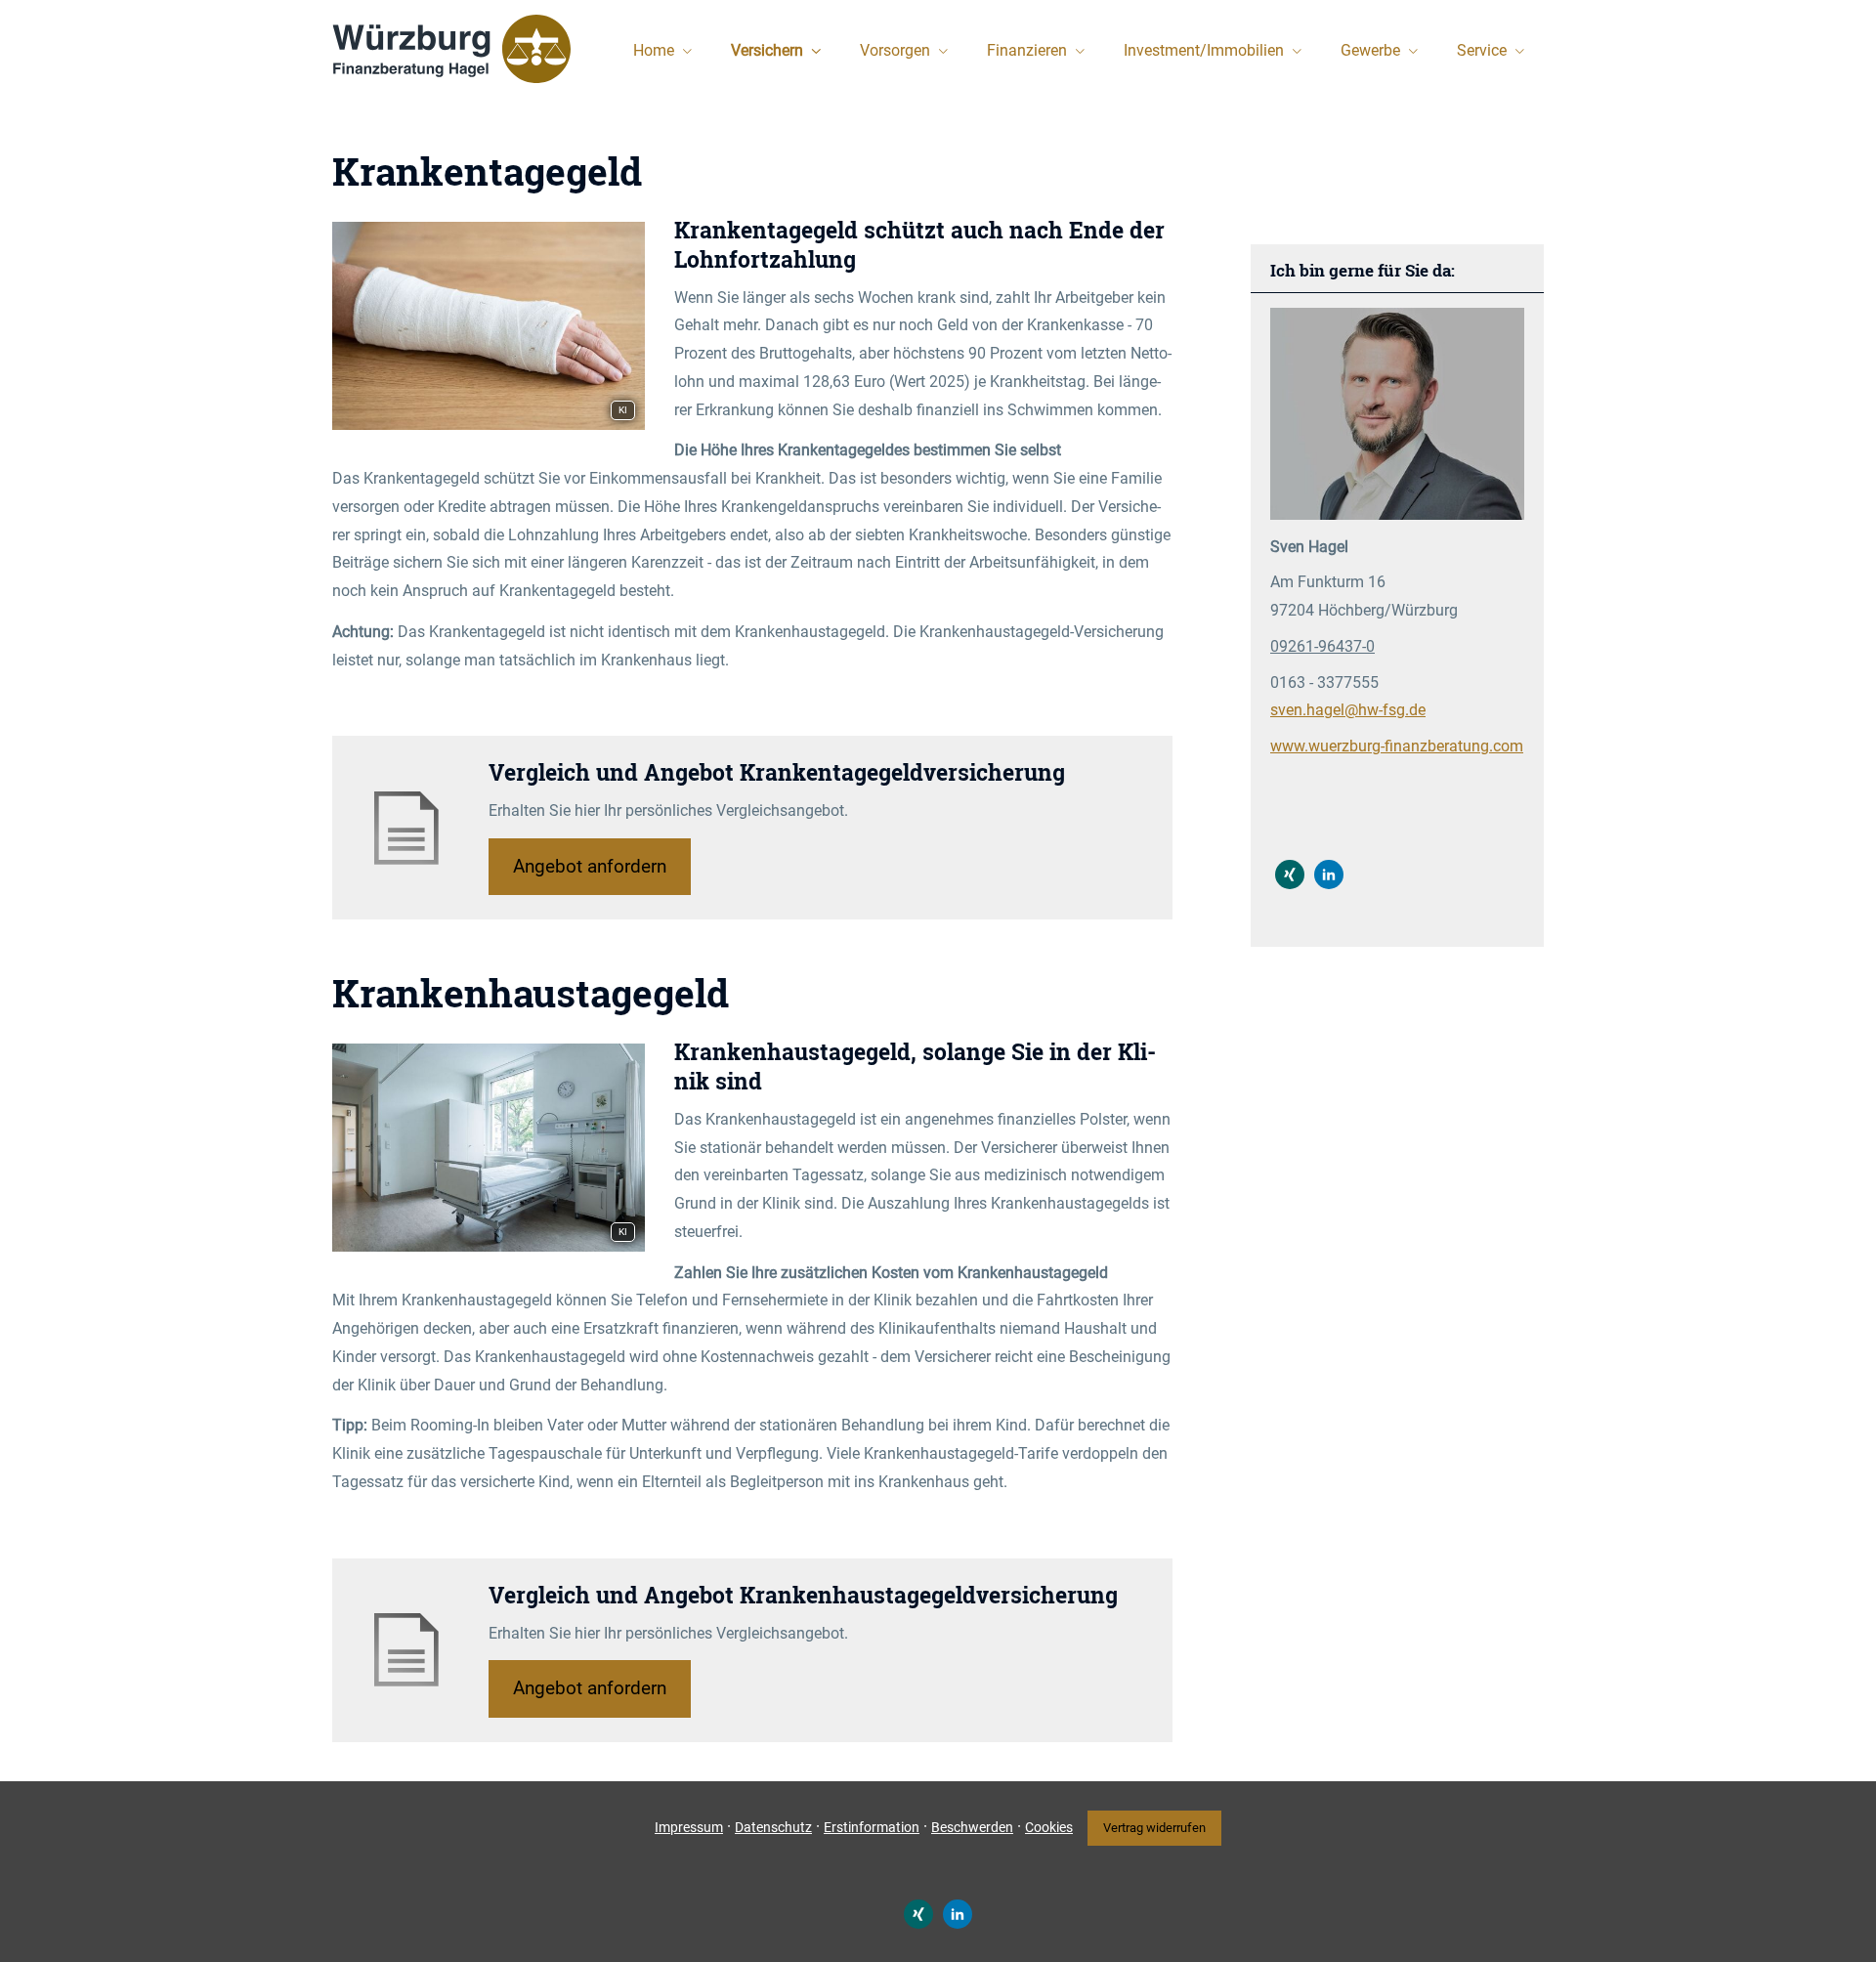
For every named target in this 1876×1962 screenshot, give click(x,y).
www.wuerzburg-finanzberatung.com (1397, 746)
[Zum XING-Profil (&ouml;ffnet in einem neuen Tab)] (1290, 874)
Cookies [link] (1049, 1827)
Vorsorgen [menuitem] (895, 50)
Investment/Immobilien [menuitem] (1204, 50)
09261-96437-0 (1322, 646)
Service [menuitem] (1482, 50)
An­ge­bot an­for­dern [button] (590, 866)
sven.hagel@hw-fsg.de (1348, 710)
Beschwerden (972, 1827)
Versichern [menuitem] (767, 50)
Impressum (689, 1827)
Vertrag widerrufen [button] (1154, 1828)
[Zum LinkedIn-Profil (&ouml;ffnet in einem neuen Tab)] (1329, 874)
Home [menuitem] (654, 50)
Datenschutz (773, 1827)
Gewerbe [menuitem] (1370, 50)
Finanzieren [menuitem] (1027, 50)
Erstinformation (872, 1827)
